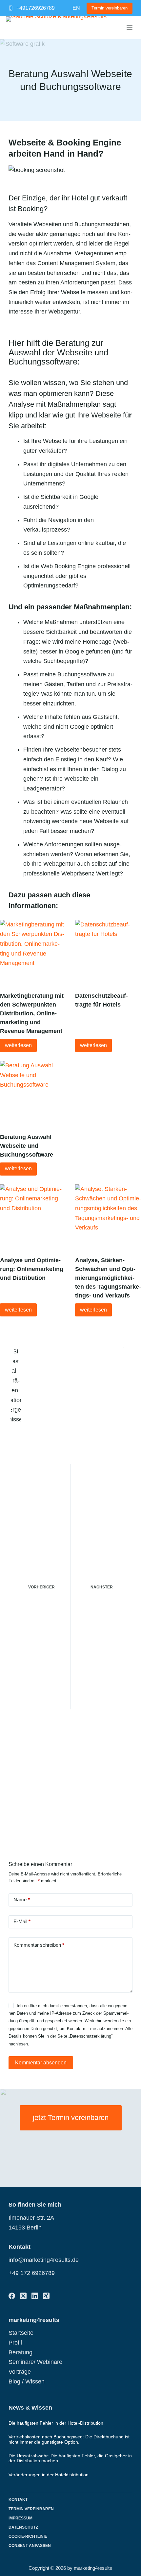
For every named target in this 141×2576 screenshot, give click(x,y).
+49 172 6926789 (32, 2273)
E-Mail (22, 1921)
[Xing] (46, 2296)
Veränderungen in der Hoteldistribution (49, 2475)
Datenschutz (23, 2527)
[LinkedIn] (35, 2296)
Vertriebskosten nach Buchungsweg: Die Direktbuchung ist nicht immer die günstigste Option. (69, 2439)
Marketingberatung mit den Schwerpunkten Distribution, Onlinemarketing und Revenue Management (32, 1013)
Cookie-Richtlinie (28, 2536)
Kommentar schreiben (39, 1945)
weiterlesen (18, 1045)
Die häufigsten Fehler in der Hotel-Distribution (56, 2423)
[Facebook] (12, 2296)
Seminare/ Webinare (35, 2362)
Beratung (20, 2352)
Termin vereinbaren (110, 8)
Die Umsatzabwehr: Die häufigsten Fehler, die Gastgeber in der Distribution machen (70, 2458)
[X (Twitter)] (23, 2296)
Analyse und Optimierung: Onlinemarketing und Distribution (32, 1269)
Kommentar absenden (41, 2063)
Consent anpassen (30, 2546)
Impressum (20, 2518)
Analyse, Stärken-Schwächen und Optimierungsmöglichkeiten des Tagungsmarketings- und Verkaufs (108, 1278)
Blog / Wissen (27, 2381)
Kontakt (18, 2500)
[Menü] (130, 28)
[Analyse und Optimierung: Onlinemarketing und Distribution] (33, 1217)
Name (22, 1899)
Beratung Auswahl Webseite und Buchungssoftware (27, 1146)
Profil (15, 2343)
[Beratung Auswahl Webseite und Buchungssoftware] (33, 1094)
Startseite (21, 2333)
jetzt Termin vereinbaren (71, 2118)
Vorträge (20, 2372)
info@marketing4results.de (44, 2260)
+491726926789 (36, 8)
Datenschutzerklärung (91, 2036)
